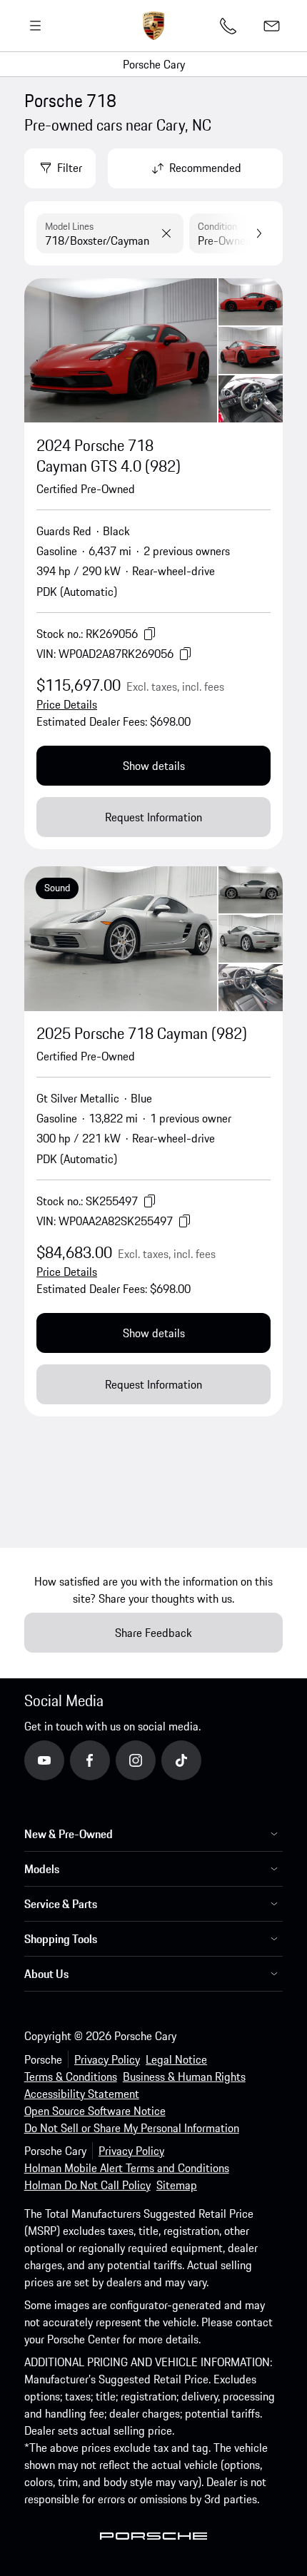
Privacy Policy (107, 2059)
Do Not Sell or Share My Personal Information (132, 2128)
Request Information (153, 817)
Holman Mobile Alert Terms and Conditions (127, 2168)
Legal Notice (176, 2059)
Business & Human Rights (184, 2076)
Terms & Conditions (71, 2076)
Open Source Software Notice (95, 2111)
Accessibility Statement (82, 2094)
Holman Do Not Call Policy (87, 2185)
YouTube (64, 1760)
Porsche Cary (154, 64)
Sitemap (177, 2185)
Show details (154, 766)
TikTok (197, 1760)
